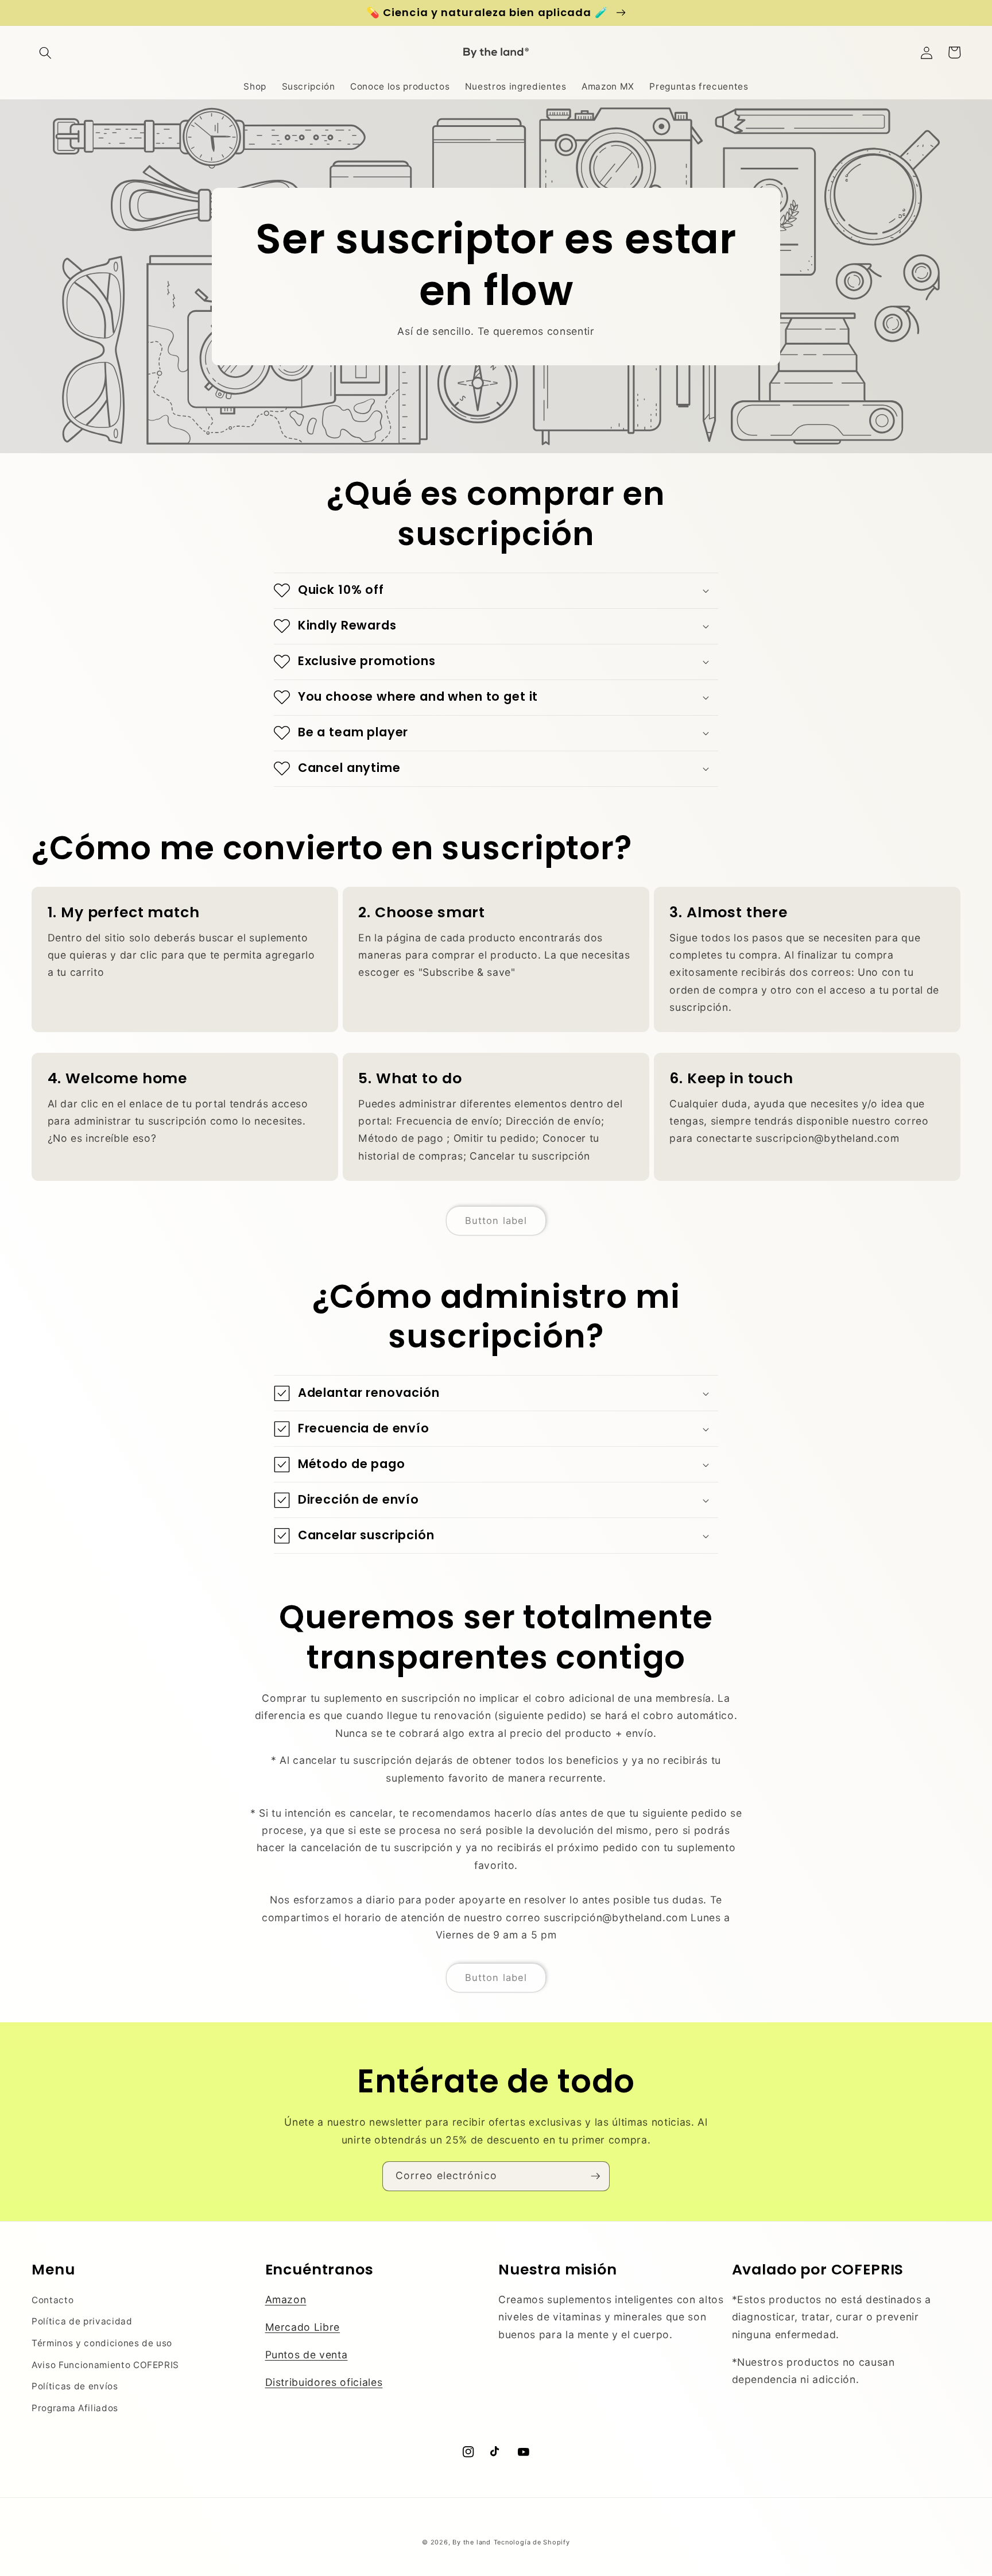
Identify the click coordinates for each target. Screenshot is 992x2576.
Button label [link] (496, 1221)
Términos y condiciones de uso (102, 2343)
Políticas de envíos (75, 2386)
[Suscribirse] (595, 2176)
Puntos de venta (307, 2355)
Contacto (53, 2300)
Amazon (286, 2299)
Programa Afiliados (75, 2408)
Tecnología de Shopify (532, 2542)
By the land (471, 2542)
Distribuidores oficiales (324, 2382)
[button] (45, 52)
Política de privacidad (82, 2321)
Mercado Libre (303, 2327)
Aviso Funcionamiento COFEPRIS (105, 2365)
